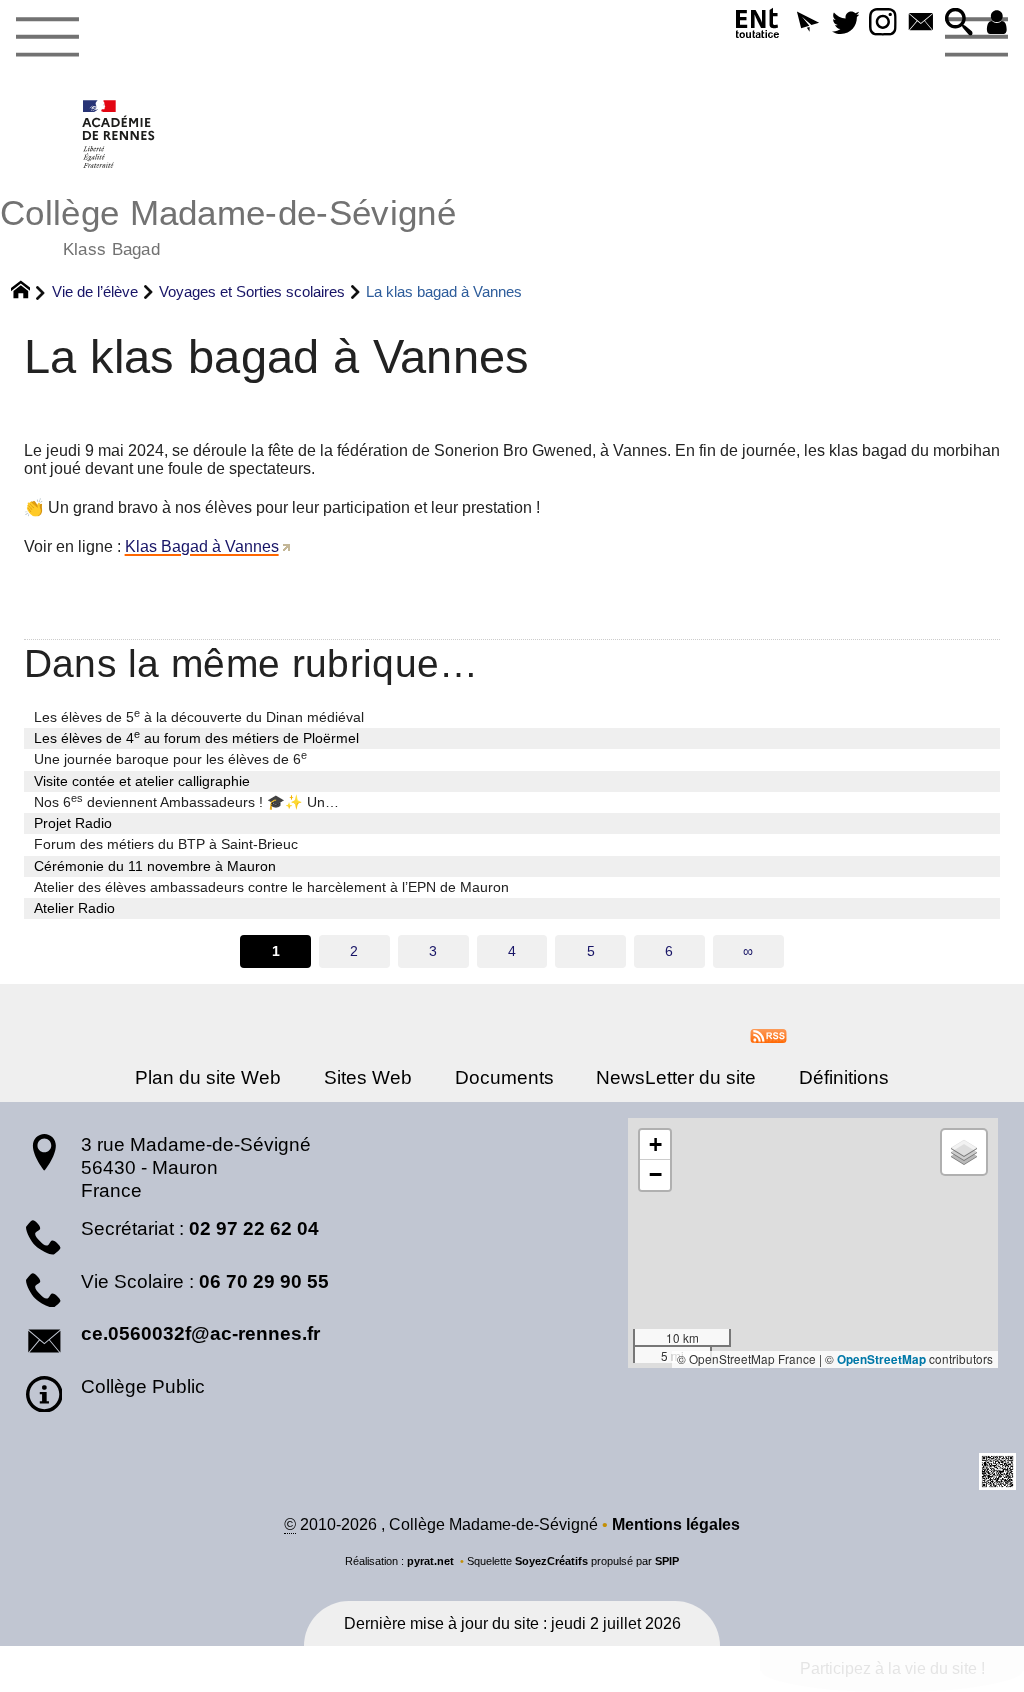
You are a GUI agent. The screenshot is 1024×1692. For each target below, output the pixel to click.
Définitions (844, 1077)
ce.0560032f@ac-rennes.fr (200, 1333)
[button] (807, 23)
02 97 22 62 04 (254, 1228)
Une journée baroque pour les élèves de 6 (170, 758)
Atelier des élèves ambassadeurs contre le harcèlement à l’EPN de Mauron (271, 887)
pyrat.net (430, 1561)
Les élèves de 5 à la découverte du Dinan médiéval (199, 716)
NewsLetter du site (676, 1077)
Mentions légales (676, 1524)
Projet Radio (73, 823)
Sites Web (368, 1077)
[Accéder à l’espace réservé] (997, 23)
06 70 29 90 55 (264, 1281)
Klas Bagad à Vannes (202, 546)
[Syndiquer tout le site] (768, 1034)
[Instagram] (883, 23)
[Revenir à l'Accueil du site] (29, 292)
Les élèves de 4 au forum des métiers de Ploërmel (196, 737)
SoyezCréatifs (551, 1561)
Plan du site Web (208, 1077)
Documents (504, 1077)
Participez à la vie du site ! (892, 1668)
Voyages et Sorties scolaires (252, 291)
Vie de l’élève (95, 291)
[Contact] (921, 23)
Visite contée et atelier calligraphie (142, 781)
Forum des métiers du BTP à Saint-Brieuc (166, 844)
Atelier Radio (74, 908)
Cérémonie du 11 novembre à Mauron (155, 866)
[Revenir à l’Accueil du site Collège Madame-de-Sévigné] (119, 134)
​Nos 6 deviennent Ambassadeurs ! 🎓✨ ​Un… (186, 801)
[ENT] (758, 27)
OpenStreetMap (881, 1359)
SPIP (667, 1561)
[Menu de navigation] (47, 38)
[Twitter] (845, 23)
